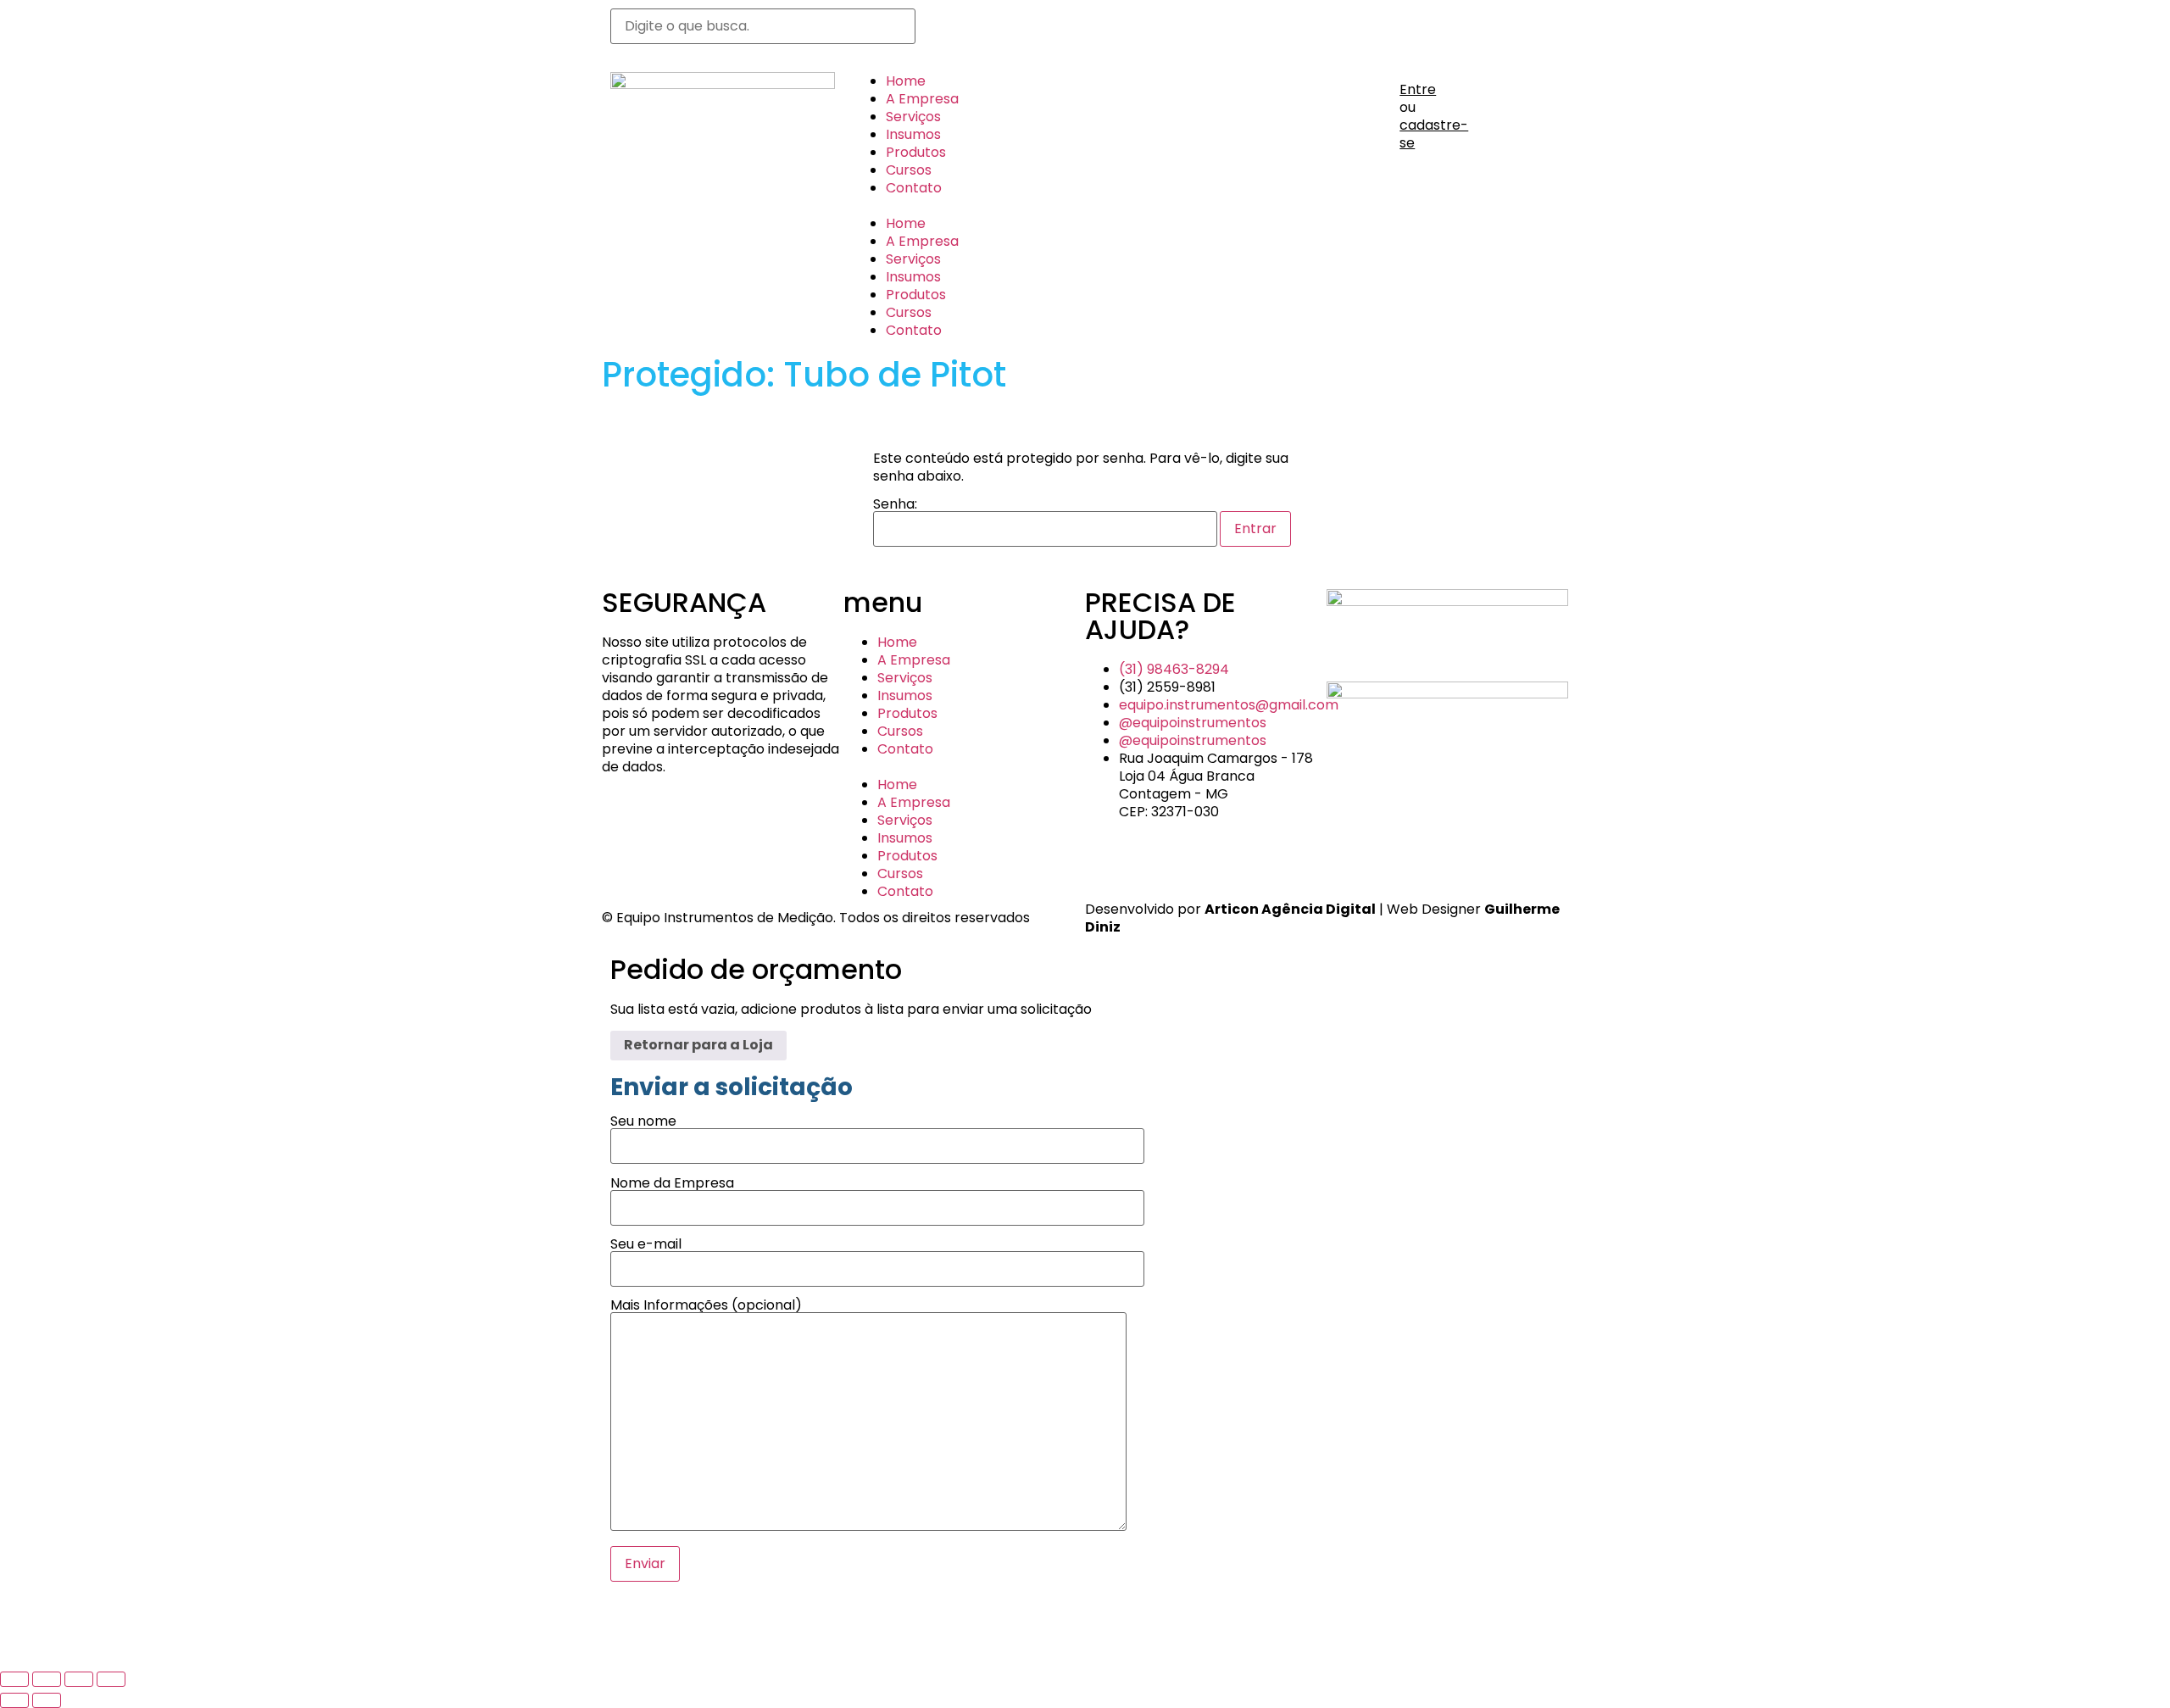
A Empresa (922, 99)
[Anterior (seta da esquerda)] (14, 1700)
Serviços (913, 117)
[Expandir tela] (47, 1679)
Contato (914, 188)
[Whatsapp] (954, 30)
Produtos (916, 152)
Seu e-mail (646, 1246)
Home (906, 81)
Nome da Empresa (672, 1185)
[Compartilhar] (79, 1679)
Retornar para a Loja (698, 1045)
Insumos (913, 134)
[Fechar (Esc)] (111, 1679)
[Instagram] (999, 30)
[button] (964, 206)
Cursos (909, 170)
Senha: (895, 506)
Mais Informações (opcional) (706, 1307)
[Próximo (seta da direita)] (47, 1700)
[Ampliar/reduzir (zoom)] (14, 1679)
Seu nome (643, 1123)
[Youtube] (1045, 30)
